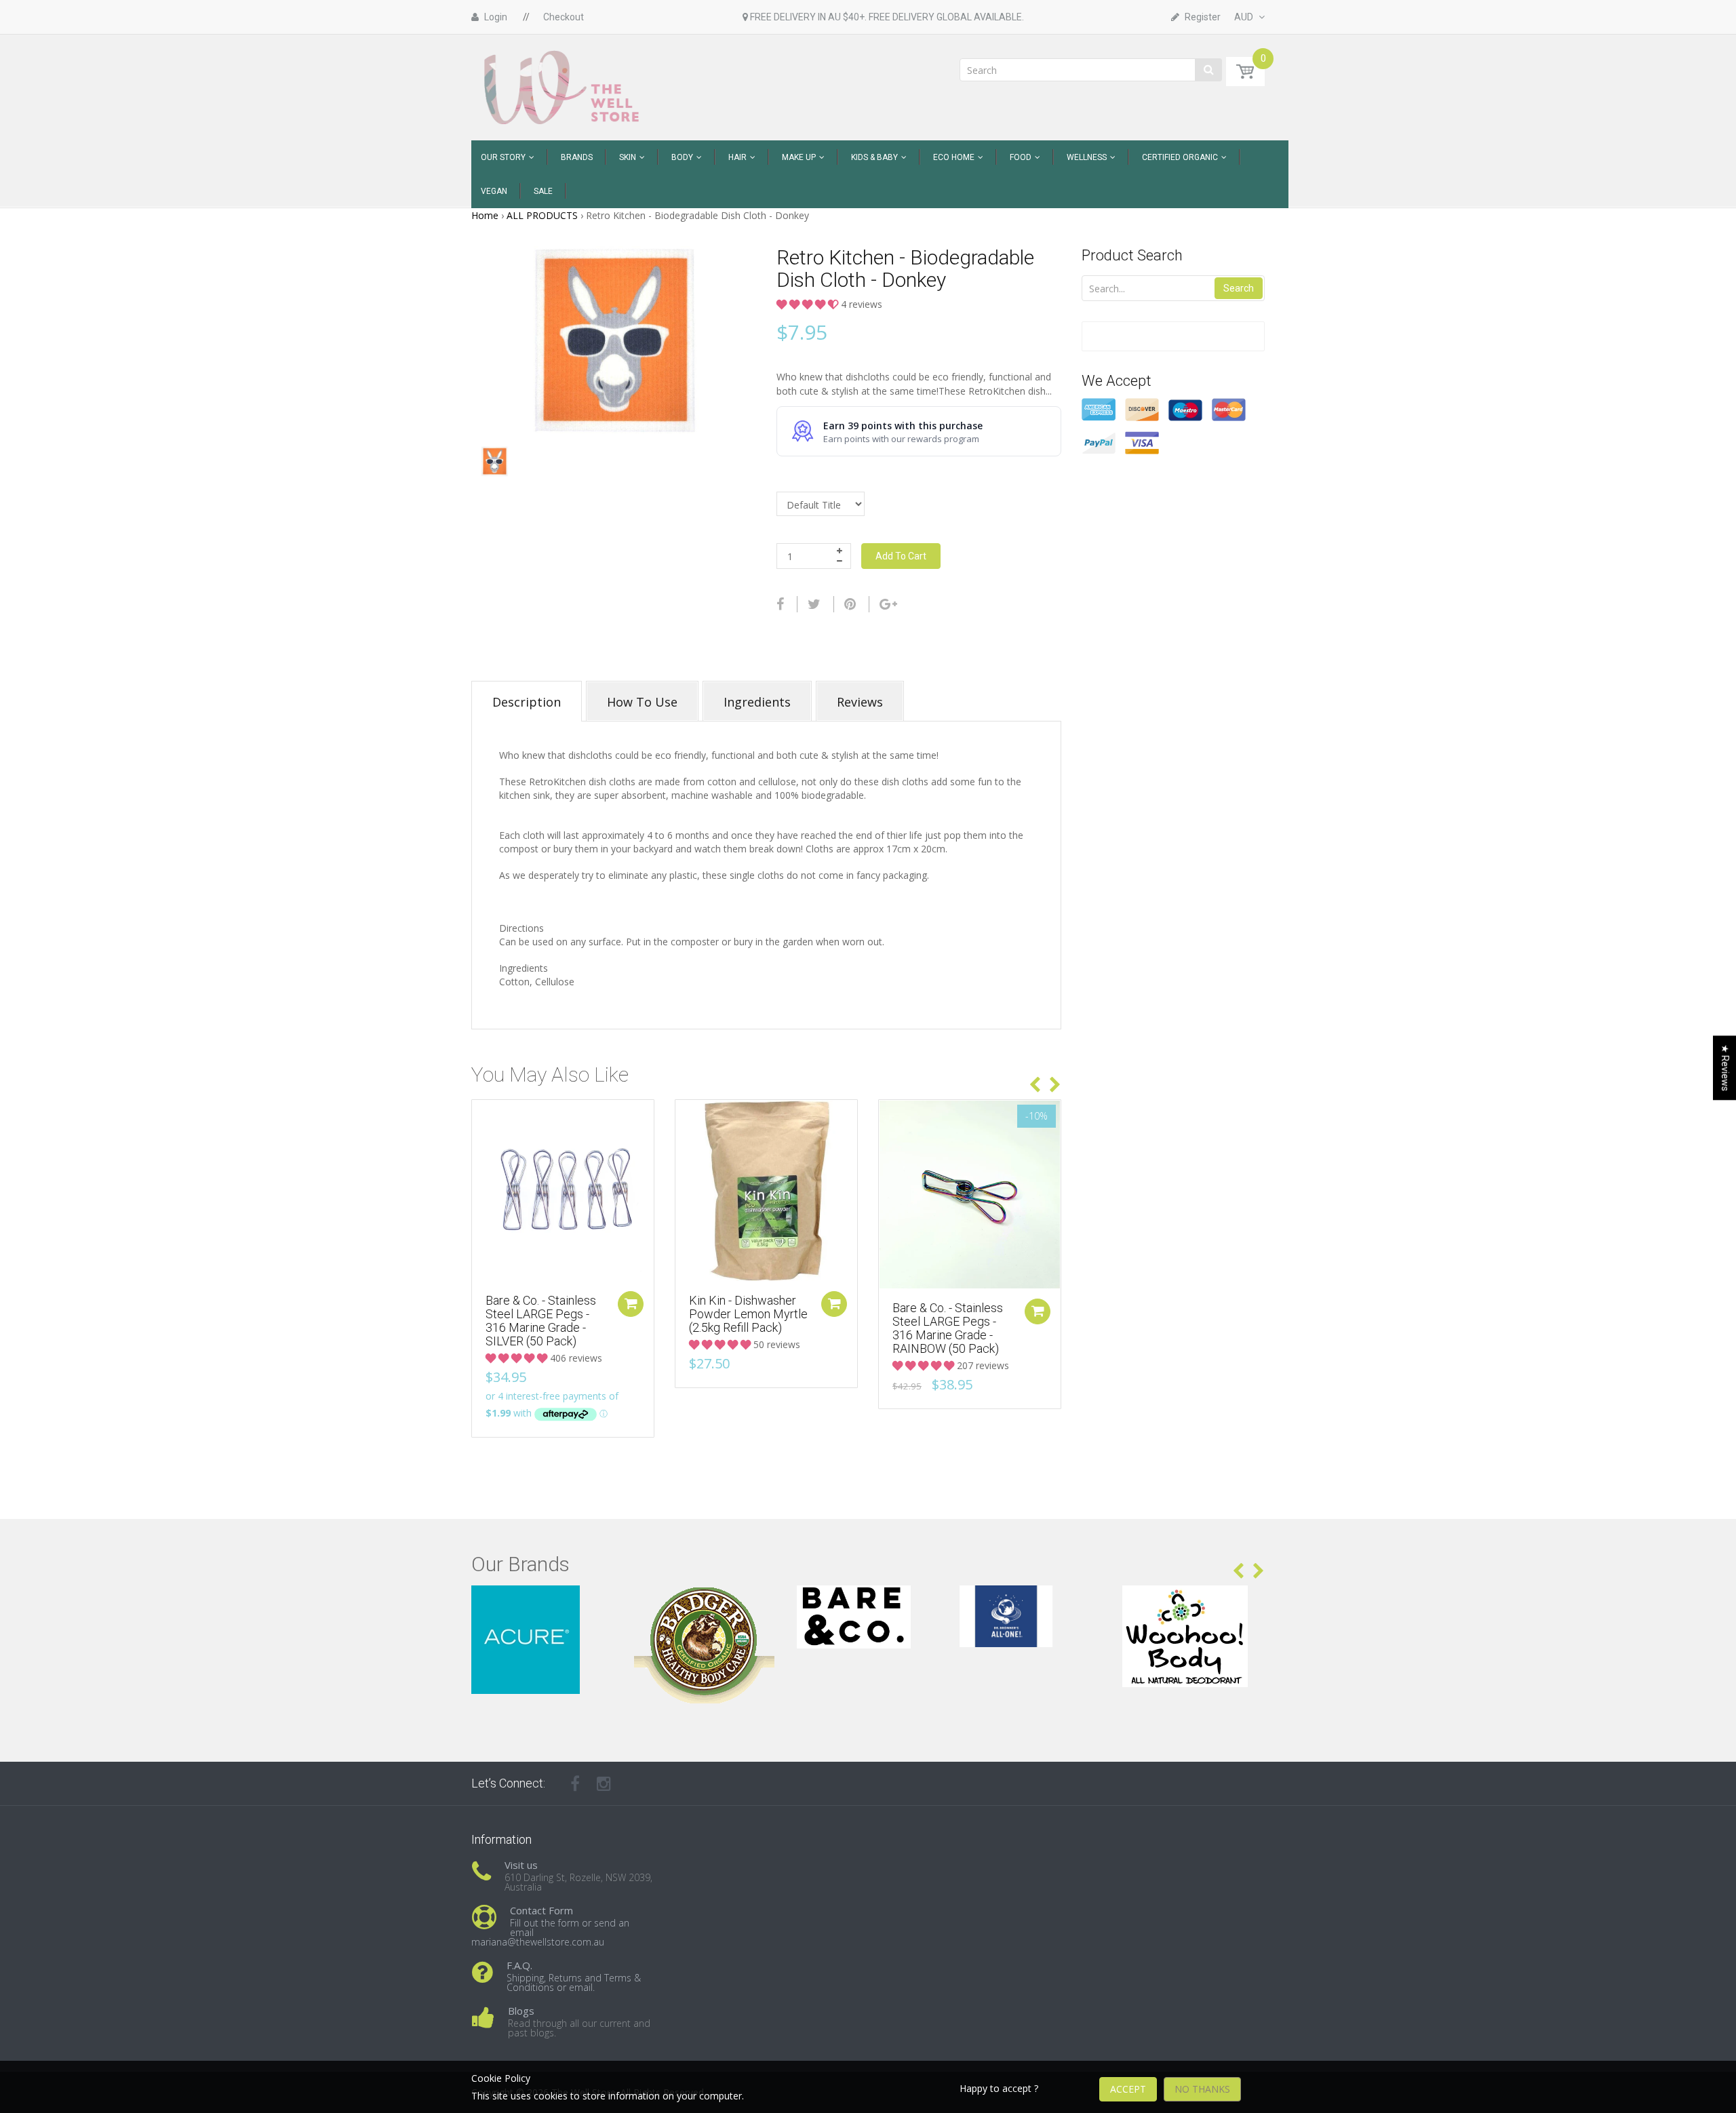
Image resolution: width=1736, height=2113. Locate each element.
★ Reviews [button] (1725, 1068)
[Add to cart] (631, 1304)
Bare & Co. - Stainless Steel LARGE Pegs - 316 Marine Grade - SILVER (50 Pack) (541, 1320)
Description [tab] (527, 702)
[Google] (888, 604)
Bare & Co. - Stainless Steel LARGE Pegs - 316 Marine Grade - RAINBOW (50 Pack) (948, 1328)
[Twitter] (814, 604)
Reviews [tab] (860, 702)
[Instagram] (604, 1783)
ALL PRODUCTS (542, 215)
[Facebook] (780, 604)
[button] (809, 304)
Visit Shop (543, 1602)
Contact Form (541, 1910)
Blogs (521, 2011)
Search (1239, 288)
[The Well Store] (563, 86)
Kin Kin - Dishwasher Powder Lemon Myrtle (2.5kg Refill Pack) (748, 1314)
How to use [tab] (642, 702)
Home (485, 215)
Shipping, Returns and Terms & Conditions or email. (574, 1982)
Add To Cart (901, 556)
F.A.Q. (519, 1965)
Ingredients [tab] (757, 702)
